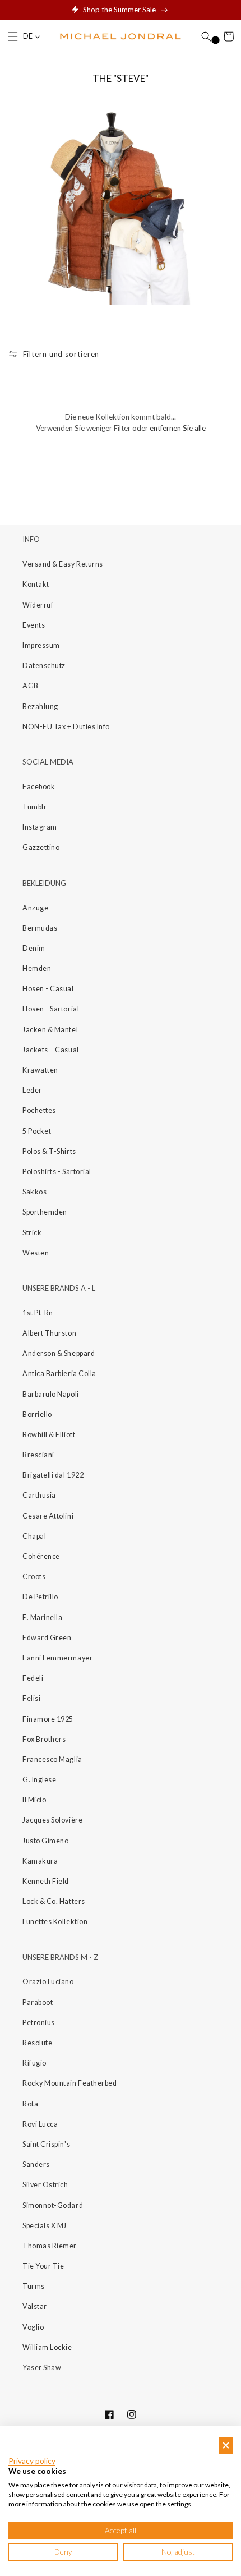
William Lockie (47, 2347)
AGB (31, 686)
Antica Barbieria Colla (59, 1374)
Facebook (39, 787)
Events (34, 625)
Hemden (37, 969)
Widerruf (38, 605)
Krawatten (40, 1070)
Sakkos (34, 1192)
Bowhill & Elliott (49, 1435)
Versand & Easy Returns (63, 564)
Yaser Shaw (42, 2368)
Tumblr (34, 807)
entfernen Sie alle (178, 428)
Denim (34, 948)
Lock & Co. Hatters (54, 1901)
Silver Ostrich (45, 2185)
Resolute (37, 2043)
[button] (13, 36)
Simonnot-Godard (53, 2205)
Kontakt (36, 584)
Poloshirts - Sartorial (57, 1172)
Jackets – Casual (51, 1050)
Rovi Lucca (40, 2124)
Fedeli (33, 1678)
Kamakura (40, 1861)
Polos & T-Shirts (49, 1151)
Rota (30, 2104)
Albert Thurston (49, 1333)
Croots (34, 1577)
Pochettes (39, 1110)
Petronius (39, 2023)
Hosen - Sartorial (51, 1009)
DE (28, 36)
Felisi (31, 1698)
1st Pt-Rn (38, 1313)
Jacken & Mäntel (50, 1030)
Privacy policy (32, 2461)
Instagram (40, 827)
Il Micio (34, 1800)
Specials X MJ (45, 2226)
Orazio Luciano (48, 1982)
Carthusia (39, 1495)
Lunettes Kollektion (55, 1922)
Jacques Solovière (52, 1820)
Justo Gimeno (45, 1841)
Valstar (35, 2306)
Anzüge (35, 908)
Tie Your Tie (43, 2266)
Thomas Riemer (50, 2246)
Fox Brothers (44, 1739)
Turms (34, 2286)
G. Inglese (39, 1780)
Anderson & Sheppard (59, 1353)
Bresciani (38, 1455)
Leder (32, 1090)
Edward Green (47, 1638)
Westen (36, 1253)
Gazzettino (41, 847)
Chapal (34, 1536)
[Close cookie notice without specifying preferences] (226, 2446)
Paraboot (38, 2002)
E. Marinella (42, 1618)
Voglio (33, 2327)
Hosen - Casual (48, 989)
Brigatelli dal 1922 (53, 1475)
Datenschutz (44, 666)
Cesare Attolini (48, 1516)
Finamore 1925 (48, 1719)
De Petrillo (40, 1597)
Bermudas (40, 928)
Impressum (41, 645)
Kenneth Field (46, 1881)
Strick (32, 1233)
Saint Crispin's (46, 2144)
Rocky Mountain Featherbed (70, 2083)
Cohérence (41, 1556)
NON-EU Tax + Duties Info (66, 727)
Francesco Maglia (52, 1760)
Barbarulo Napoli (51, 1394)
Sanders (36, 2165)
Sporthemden (45, 1212)
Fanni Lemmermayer (57, 1658)
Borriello (37, 1415)
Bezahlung (40, 707)
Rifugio (34, 2063)
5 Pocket (37, 1131)
